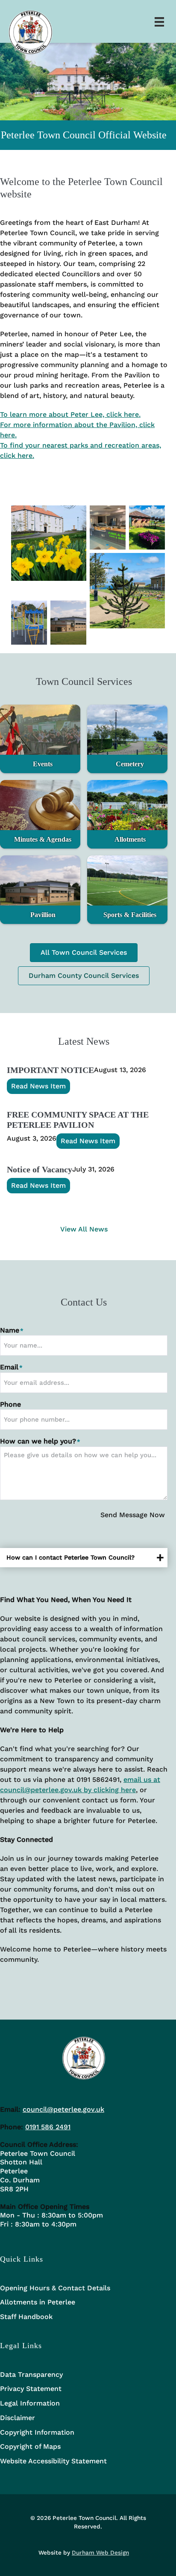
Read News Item (38, 1086)
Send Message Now (133, 1515)
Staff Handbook (26, 2317)
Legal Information (30, 2403)
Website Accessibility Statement (53, 2461)
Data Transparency (31, 2374)
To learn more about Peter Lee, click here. (70, 414)
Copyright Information (37, 2432)
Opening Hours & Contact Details (55, 2288)
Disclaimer (18, 2418)
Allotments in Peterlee (38, 2302)
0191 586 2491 (48, 2127)
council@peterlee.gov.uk (63, 2109)
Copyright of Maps (30, 2446)
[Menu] (159, 21)
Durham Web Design (100, 2552)
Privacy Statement (31, 2389)
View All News (84, 1229)
